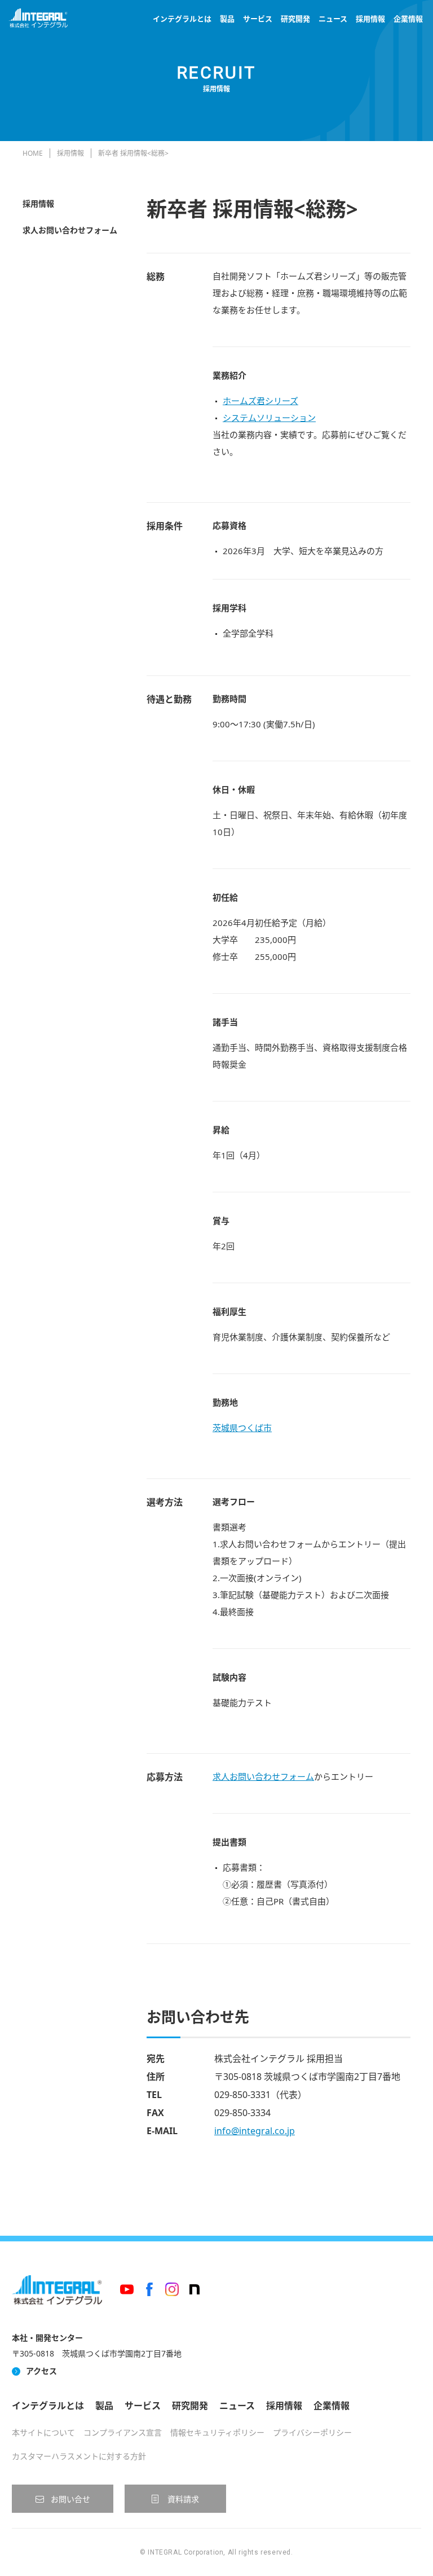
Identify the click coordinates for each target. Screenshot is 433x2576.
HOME (33, 153)
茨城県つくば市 (242, 1428)
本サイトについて (43, 2432)
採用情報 (370, 19)
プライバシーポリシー (312, 2432)
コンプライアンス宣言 (123, 2432)
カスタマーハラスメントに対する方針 (79, 2456)
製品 (227, 19)
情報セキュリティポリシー (217, 2432)
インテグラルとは (182, 19)
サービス (258, 19)
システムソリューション (269, 418)
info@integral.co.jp (255, 2131)
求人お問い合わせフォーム (70, 230)
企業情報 (408, 19)
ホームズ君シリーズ (260, 401)
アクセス (41, 2371)
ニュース (333, 19)
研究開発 (295, 19)
